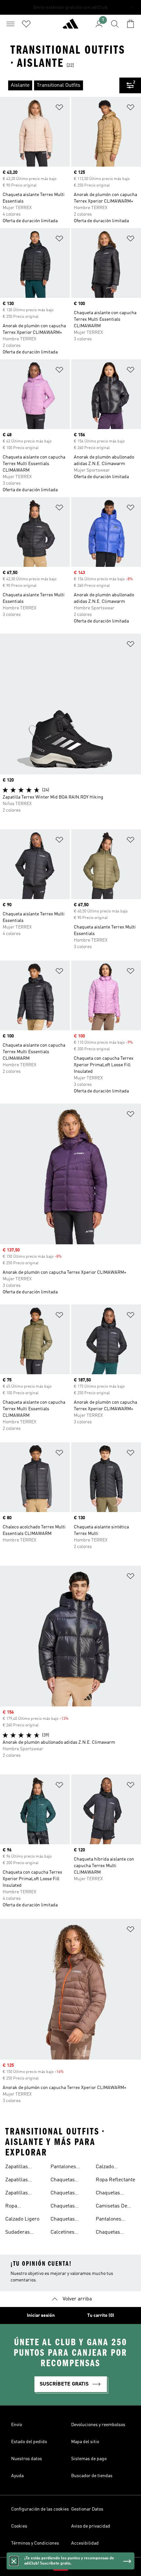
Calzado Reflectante (109, 2168)
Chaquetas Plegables (63, 2194)
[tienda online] (70, 27)
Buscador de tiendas (92, 2476)
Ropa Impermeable (21, 2207)
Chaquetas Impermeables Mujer (67, 2220)
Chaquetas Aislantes (108, 2194)
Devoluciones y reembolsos (98, 2425)
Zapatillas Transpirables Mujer (21, 2168)
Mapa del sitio (85, 2442)
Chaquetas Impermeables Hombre (67, 2207)
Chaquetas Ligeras (63, 2181)
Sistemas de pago (89, 2459)
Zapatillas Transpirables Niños (21, 2194)
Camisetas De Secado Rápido (113, 2207)
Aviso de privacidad (91, 2526)
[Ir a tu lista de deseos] (26, 24)
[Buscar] (115, 24)
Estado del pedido (29, 2442)
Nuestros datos (27, 2459)
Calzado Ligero (22, 2219)
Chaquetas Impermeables (113, 2233)
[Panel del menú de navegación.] (10, 24)
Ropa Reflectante (115, 2180)
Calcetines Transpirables (67, 2233)
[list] (60, 85)
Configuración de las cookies (40, 2509)
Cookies (19, 2526)
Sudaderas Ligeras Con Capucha (19, 2233)
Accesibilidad (85, 2543)
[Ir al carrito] (131, 24)
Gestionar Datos (87, 2509)
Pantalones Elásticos (109, 2220)
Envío (17, 2425)
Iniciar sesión (41, 2315)
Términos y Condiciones (35, 2543)
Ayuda (17, 2476)
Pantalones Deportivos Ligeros (63, 2168)
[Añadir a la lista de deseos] (59, 108)
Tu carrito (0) (101, 2315)
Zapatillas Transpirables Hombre (21, 2181)
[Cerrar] (14, 2561)
